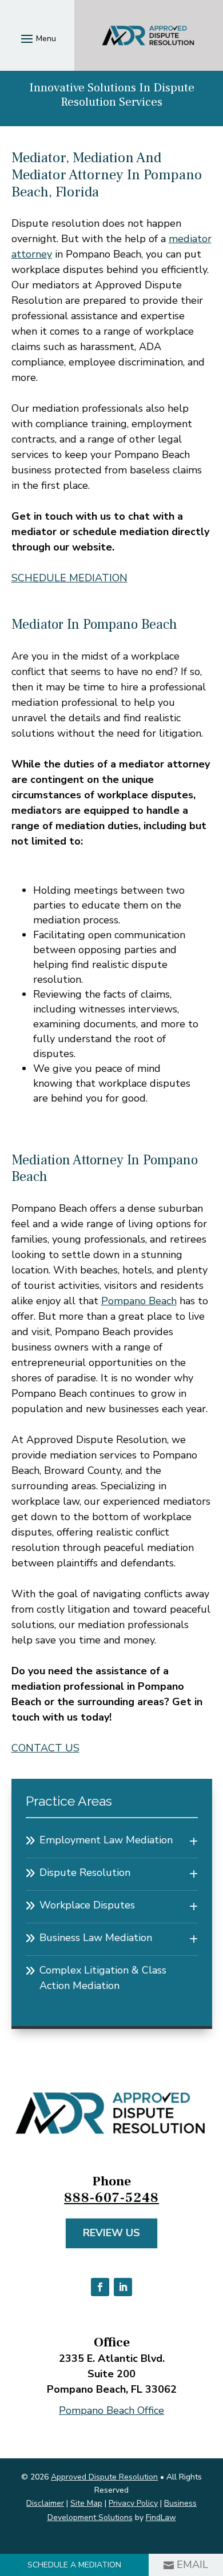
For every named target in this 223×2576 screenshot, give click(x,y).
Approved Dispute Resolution (104, 2477)
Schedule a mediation (74, 2565)
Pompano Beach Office (111, 2410)
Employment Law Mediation (106, 1840)
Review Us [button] (111, 2233)
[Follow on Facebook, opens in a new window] (100, 2287)
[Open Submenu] (194, 1842)
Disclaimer (45, 2503)
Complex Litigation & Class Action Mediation (103, 1978)
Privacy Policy (133, 2503)
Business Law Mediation (96, 1938)
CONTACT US (45, 1748)
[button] (37, 38)
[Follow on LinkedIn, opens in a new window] (123, 2287)
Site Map (86, 2503)
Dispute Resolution (85, 1872)
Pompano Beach (139, 1301)
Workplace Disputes (87, 1905)
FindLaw (161, 2517)
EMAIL (192, 2565)
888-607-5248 (111, 2198)
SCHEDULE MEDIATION (69, 578)
